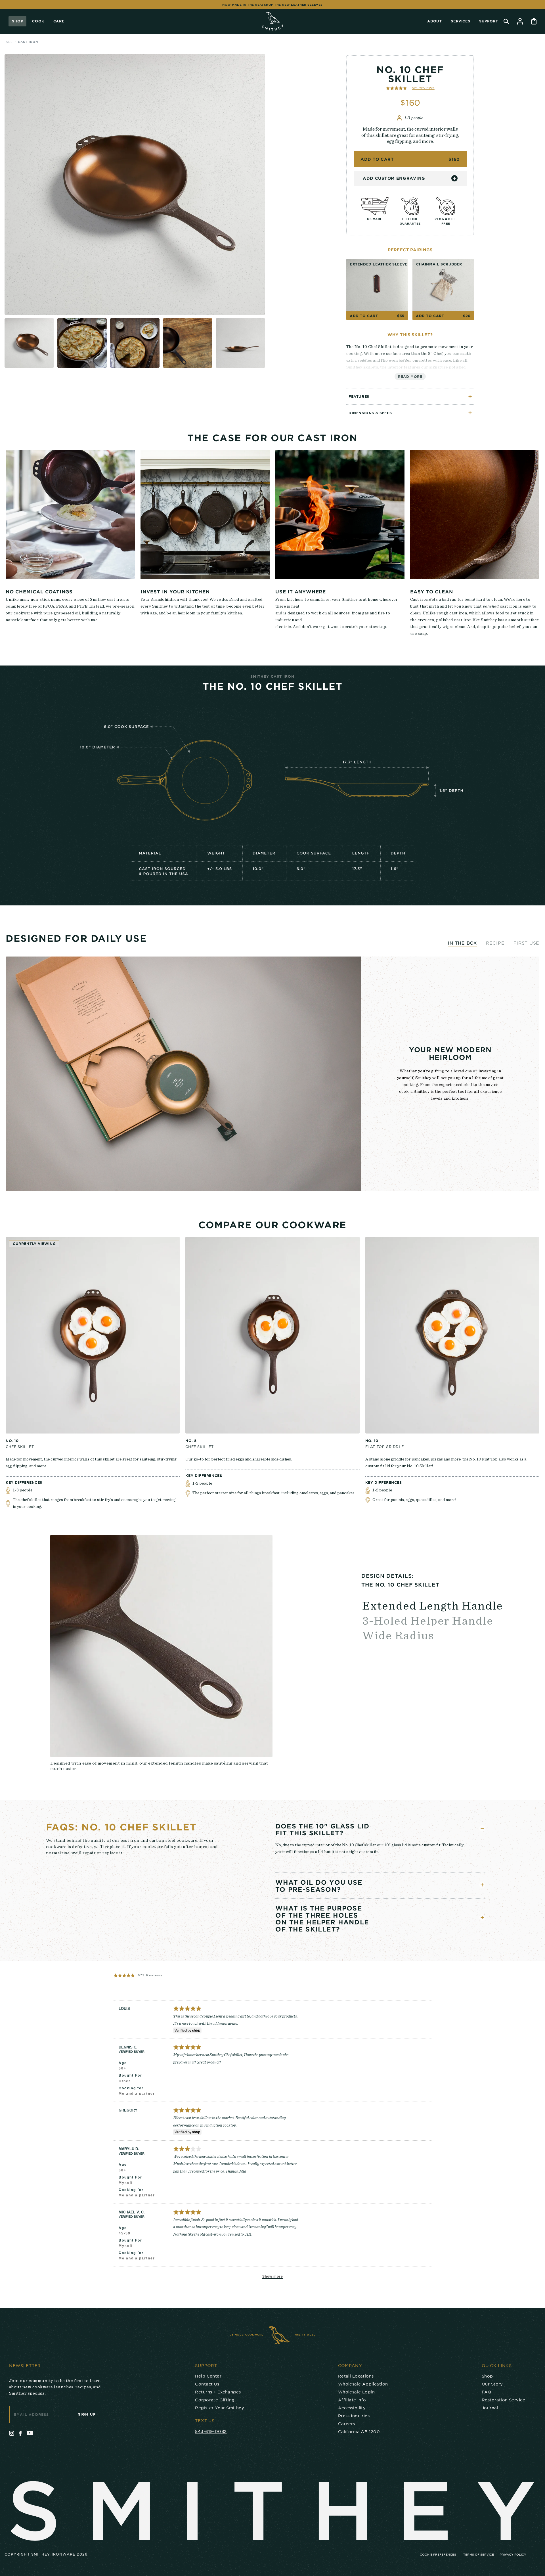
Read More (410, 376)
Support (489, 21)
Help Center (208, 2376)
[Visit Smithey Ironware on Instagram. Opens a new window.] (12, 2433)
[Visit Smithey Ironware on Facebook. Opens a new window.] (20, 2433)
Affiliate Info (352, 2400)
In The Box (462, 943)
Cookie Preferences (438, 2554)
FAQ (486, 2392)
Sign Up (87, 2414)
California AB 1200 (359, 2431)
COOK (38, 21)
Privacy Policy (513, 2554)
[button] (410, 88)
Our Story (492, 2384)
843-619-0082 (211, 2431)
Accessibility (352, 2408)
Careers (347, 2424)
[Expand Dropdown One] (482, 1828)
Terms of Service (479, 2554)
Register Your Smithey (220, 2408)
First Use (526, 943)
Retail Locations (356, 2376)
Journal (490, 2408)
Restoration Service (503, 2400)
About (434, 21)
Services (460, 21)
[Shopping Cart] (534, 21)
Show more (273, 2276)
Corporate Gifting (215, 2400)
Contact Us (207, 2384)
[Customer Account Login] (520, 21)
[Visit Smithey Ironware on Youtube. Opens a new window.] (30, 2433)
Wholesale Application (363, 2384)
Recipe (495, 943)
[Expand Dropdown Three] (482, 1918)
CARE (59, 21)
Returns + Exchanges (218, 2392)
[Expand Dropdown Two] (482, 1885)
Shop (17, 21)
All (9, 42)
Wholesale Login (356, 2392)
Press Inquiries (354, 2416)
